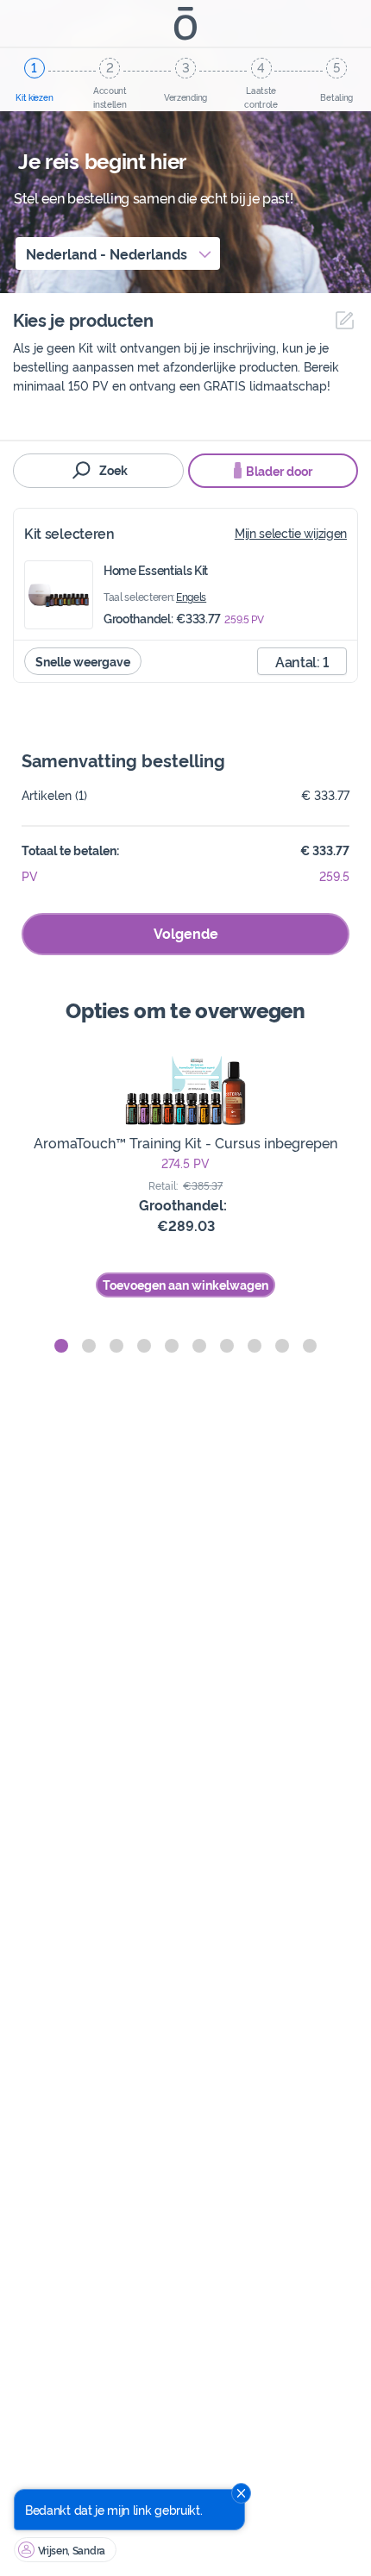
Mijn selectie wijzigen (291, 532)
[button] (61, 1346)
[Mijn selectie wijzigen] (340, 320)
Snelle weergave (83, 661)
